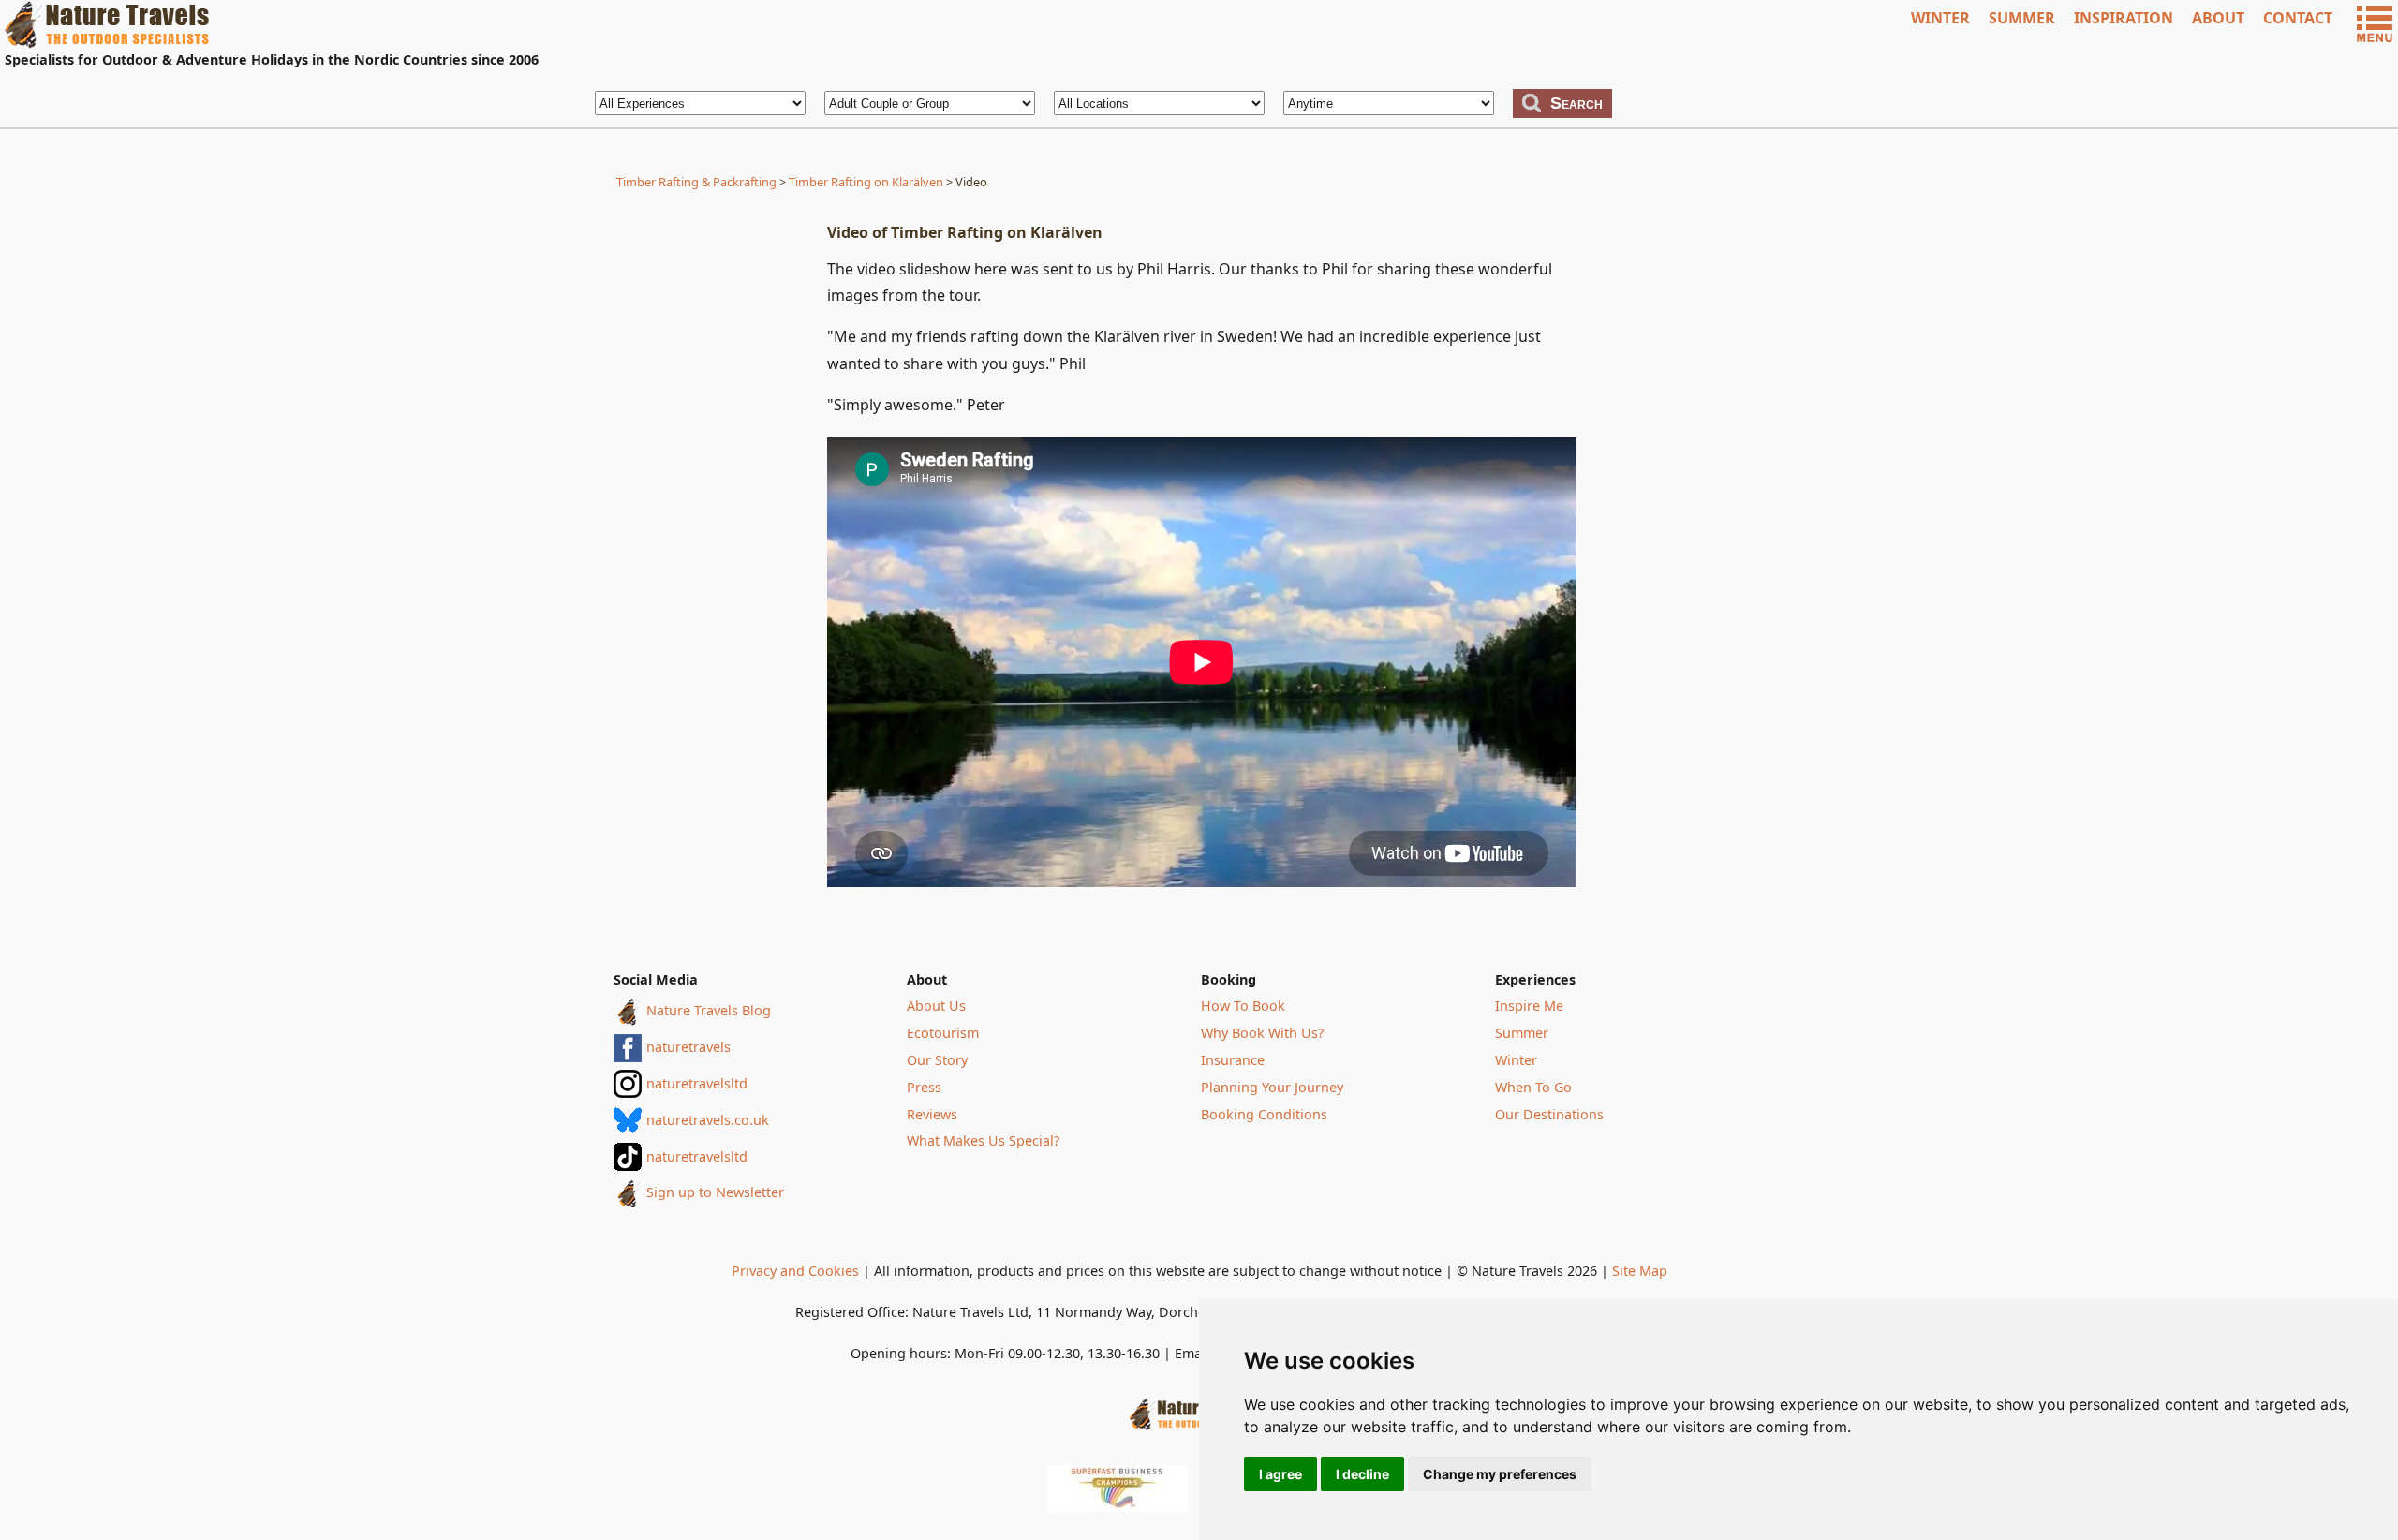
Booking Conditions (1264, 1114)
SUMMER (2022, 18)
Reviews (932, 1114)
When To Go (1533, 1087)
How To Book (1243, 1006)
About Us (936, 1006)
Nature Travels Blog (709, 1010)
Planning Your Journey (1272, 1087)
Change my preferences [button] (1500, 1474)
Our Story (937, 1060)
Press (924, 1087)
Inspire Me (1529, 1006)
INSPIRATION (2124, 18)
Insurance (1233, 1060)
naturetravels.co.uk (708, 1120)
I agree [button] (1280, 1474)
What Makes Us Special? (983, 1140)
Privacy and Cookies (795, 1271)
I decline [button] (1362, 1474)
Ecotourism (943, 1033)
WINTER (1940, 18)
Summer (1522, 1033)
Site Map (1640, 1271)
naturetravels (688, 1047)
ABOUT (2218, 18)
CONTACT (2298, 18)
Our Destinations (1549, 1114)
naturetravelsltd (697, 1083)
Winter (1516, 1060)
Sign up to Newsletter (715, 1192)
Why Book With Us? (1262, 1033)
